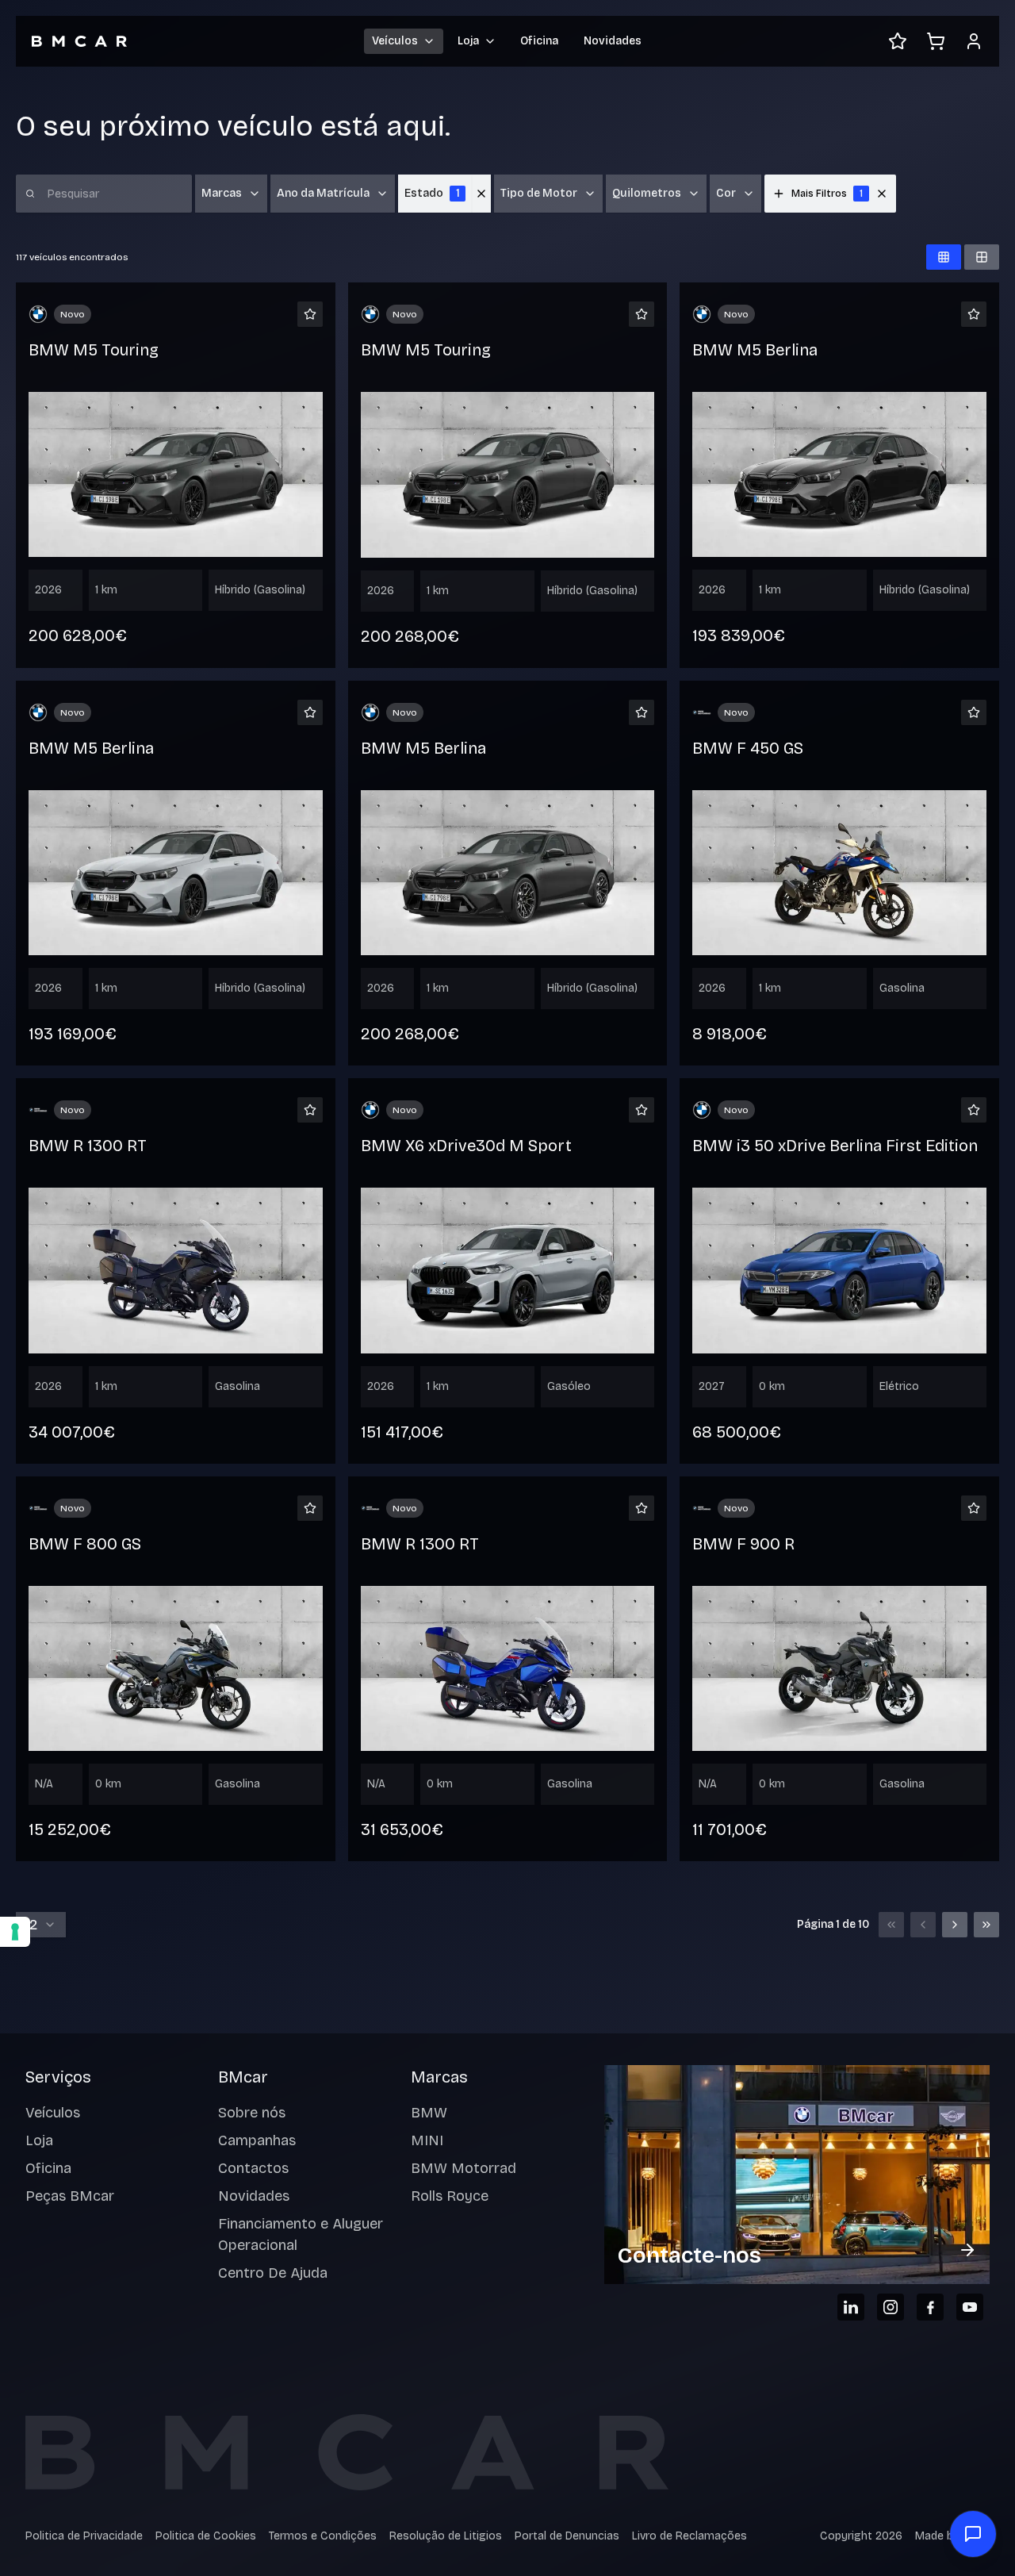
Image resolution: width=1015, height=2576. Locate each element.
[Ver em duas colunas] (982, 257)
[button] (882, 194)
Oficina (539, 41)
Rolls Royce (450, 2196)
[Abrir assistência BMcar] (973, 2534)
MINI (427, 2140)
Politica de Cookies (206, 2536)
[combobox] (41, 1925)
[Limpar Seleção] (481, 194)
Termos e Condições (323, 2536)
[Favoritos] (898, 41)
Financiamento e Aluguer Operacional (301, 2234)
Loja (39, 2140)
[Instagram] (891, 2307)
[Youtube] (970, 2307)
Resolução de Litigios (446, 2536)
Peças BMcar (70, 2196)
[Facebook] (930, 2307)
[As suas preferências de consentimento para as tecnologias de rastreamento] (15, 1932)
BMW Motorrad (463, 2168)
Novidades (613, 41)
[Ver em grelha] (944, 257)
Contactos (253, 2168)
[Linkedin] (851, 2307)
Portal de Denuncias (567, 2536)
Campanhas (257, 2140)
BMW (429, 2113)
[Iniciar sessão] (974, 41)
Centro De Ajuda (273, 2273)
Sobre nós (252, 2113)
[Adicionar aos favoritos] (310, 314)
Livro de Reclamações (689, 2536)
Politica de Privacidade (84, 2536)
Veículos (53, 2113)
